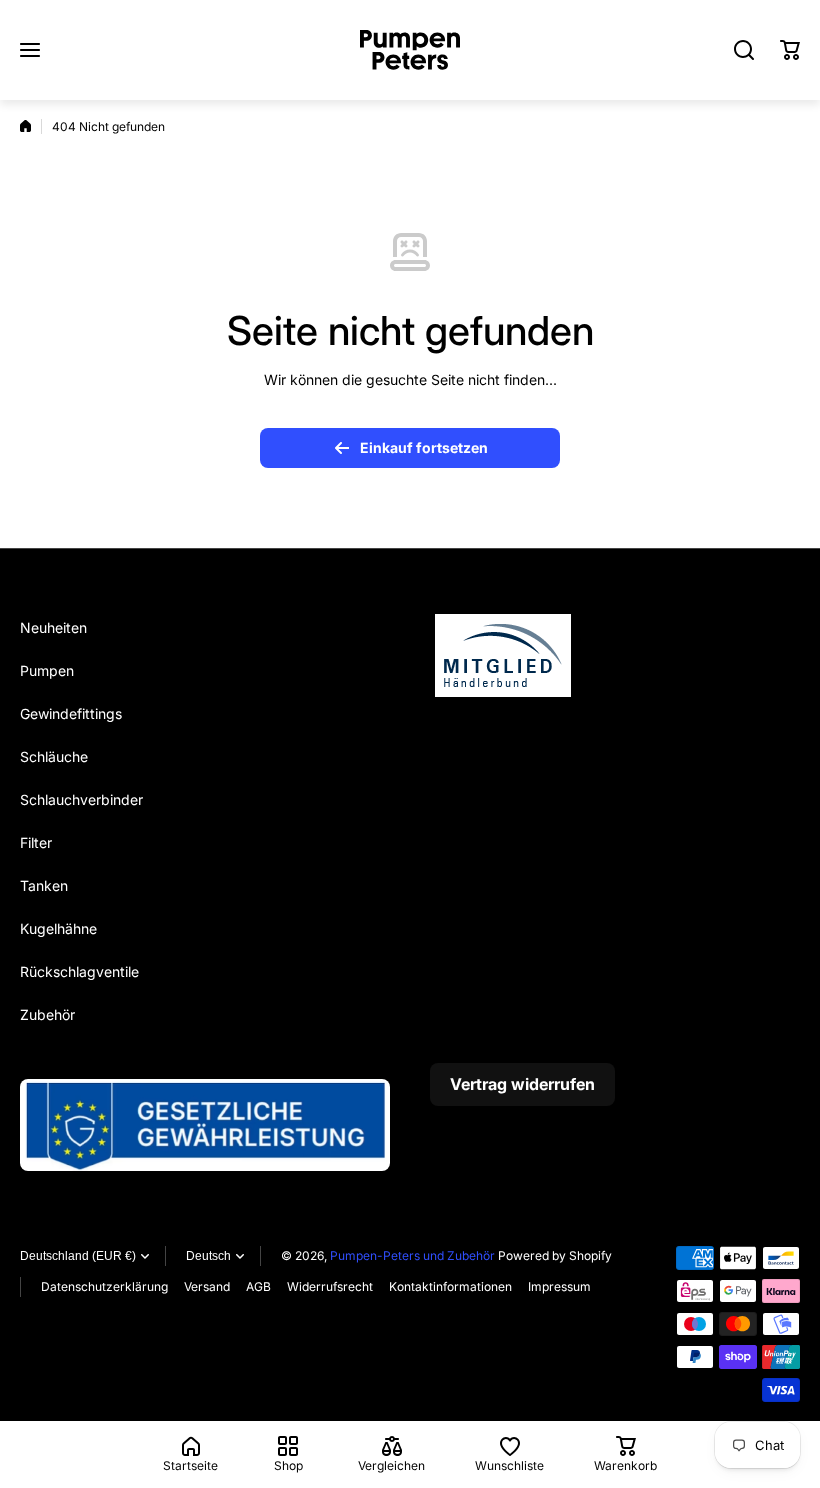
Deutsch (208, 1256)
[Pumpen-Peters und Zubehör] (410, 50)
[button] (790, 50)
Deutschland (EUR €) (78, 1256)
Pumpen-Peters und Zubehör (412, 1255)
